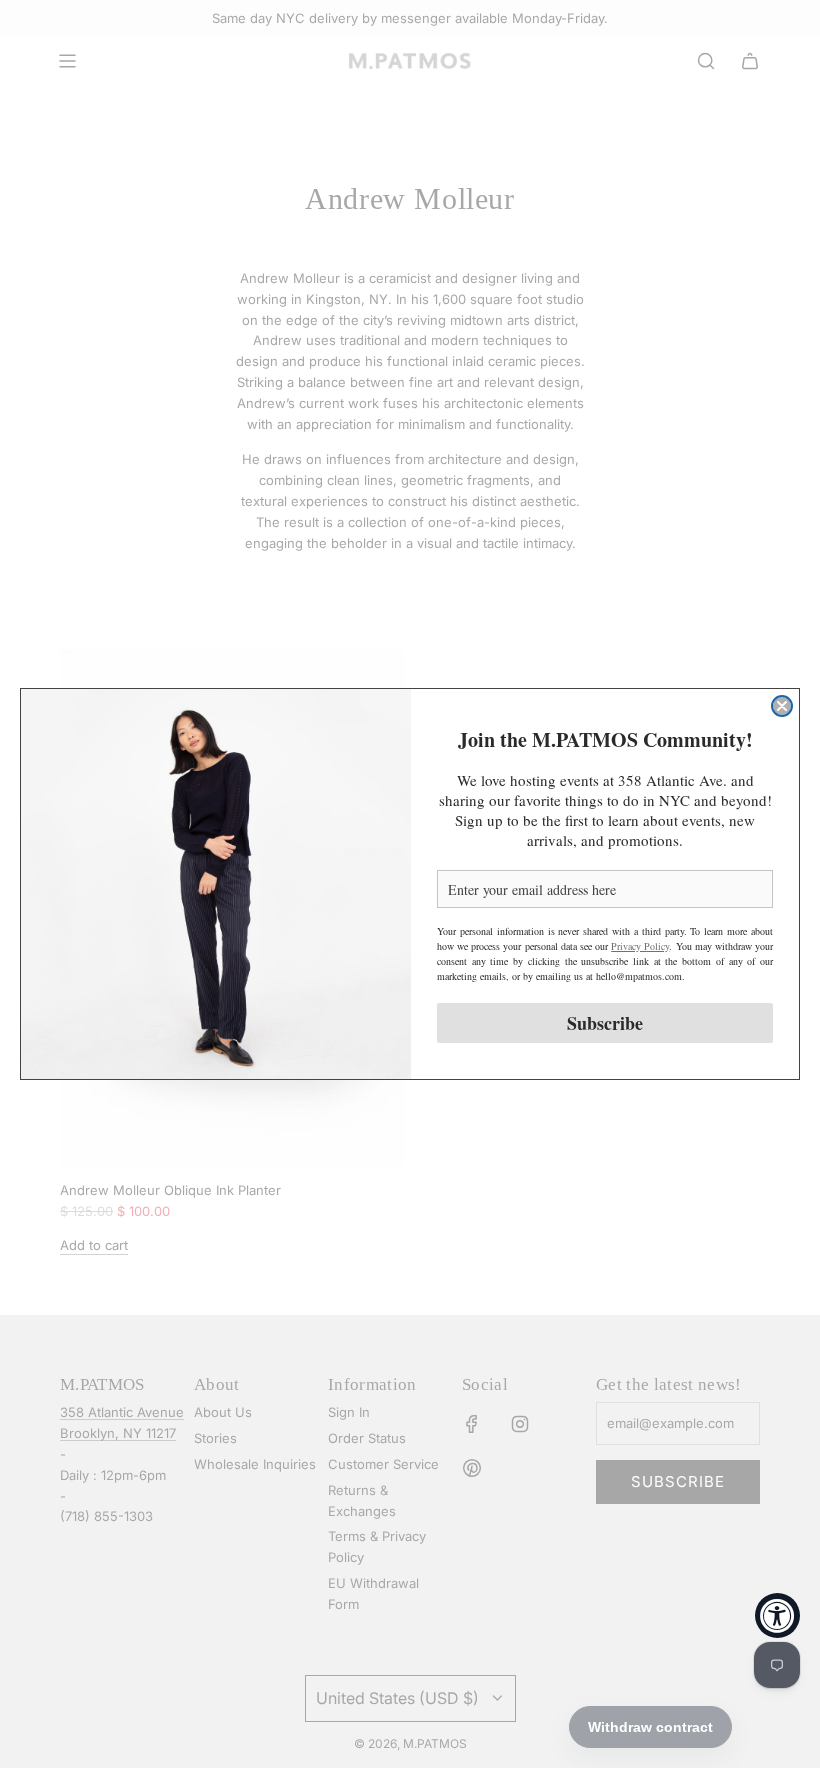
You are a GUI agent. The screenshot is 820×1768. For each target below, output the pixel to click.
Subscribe (605, 1023)
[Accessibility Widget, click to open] (777, 1615)
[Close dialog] (782, 706)
